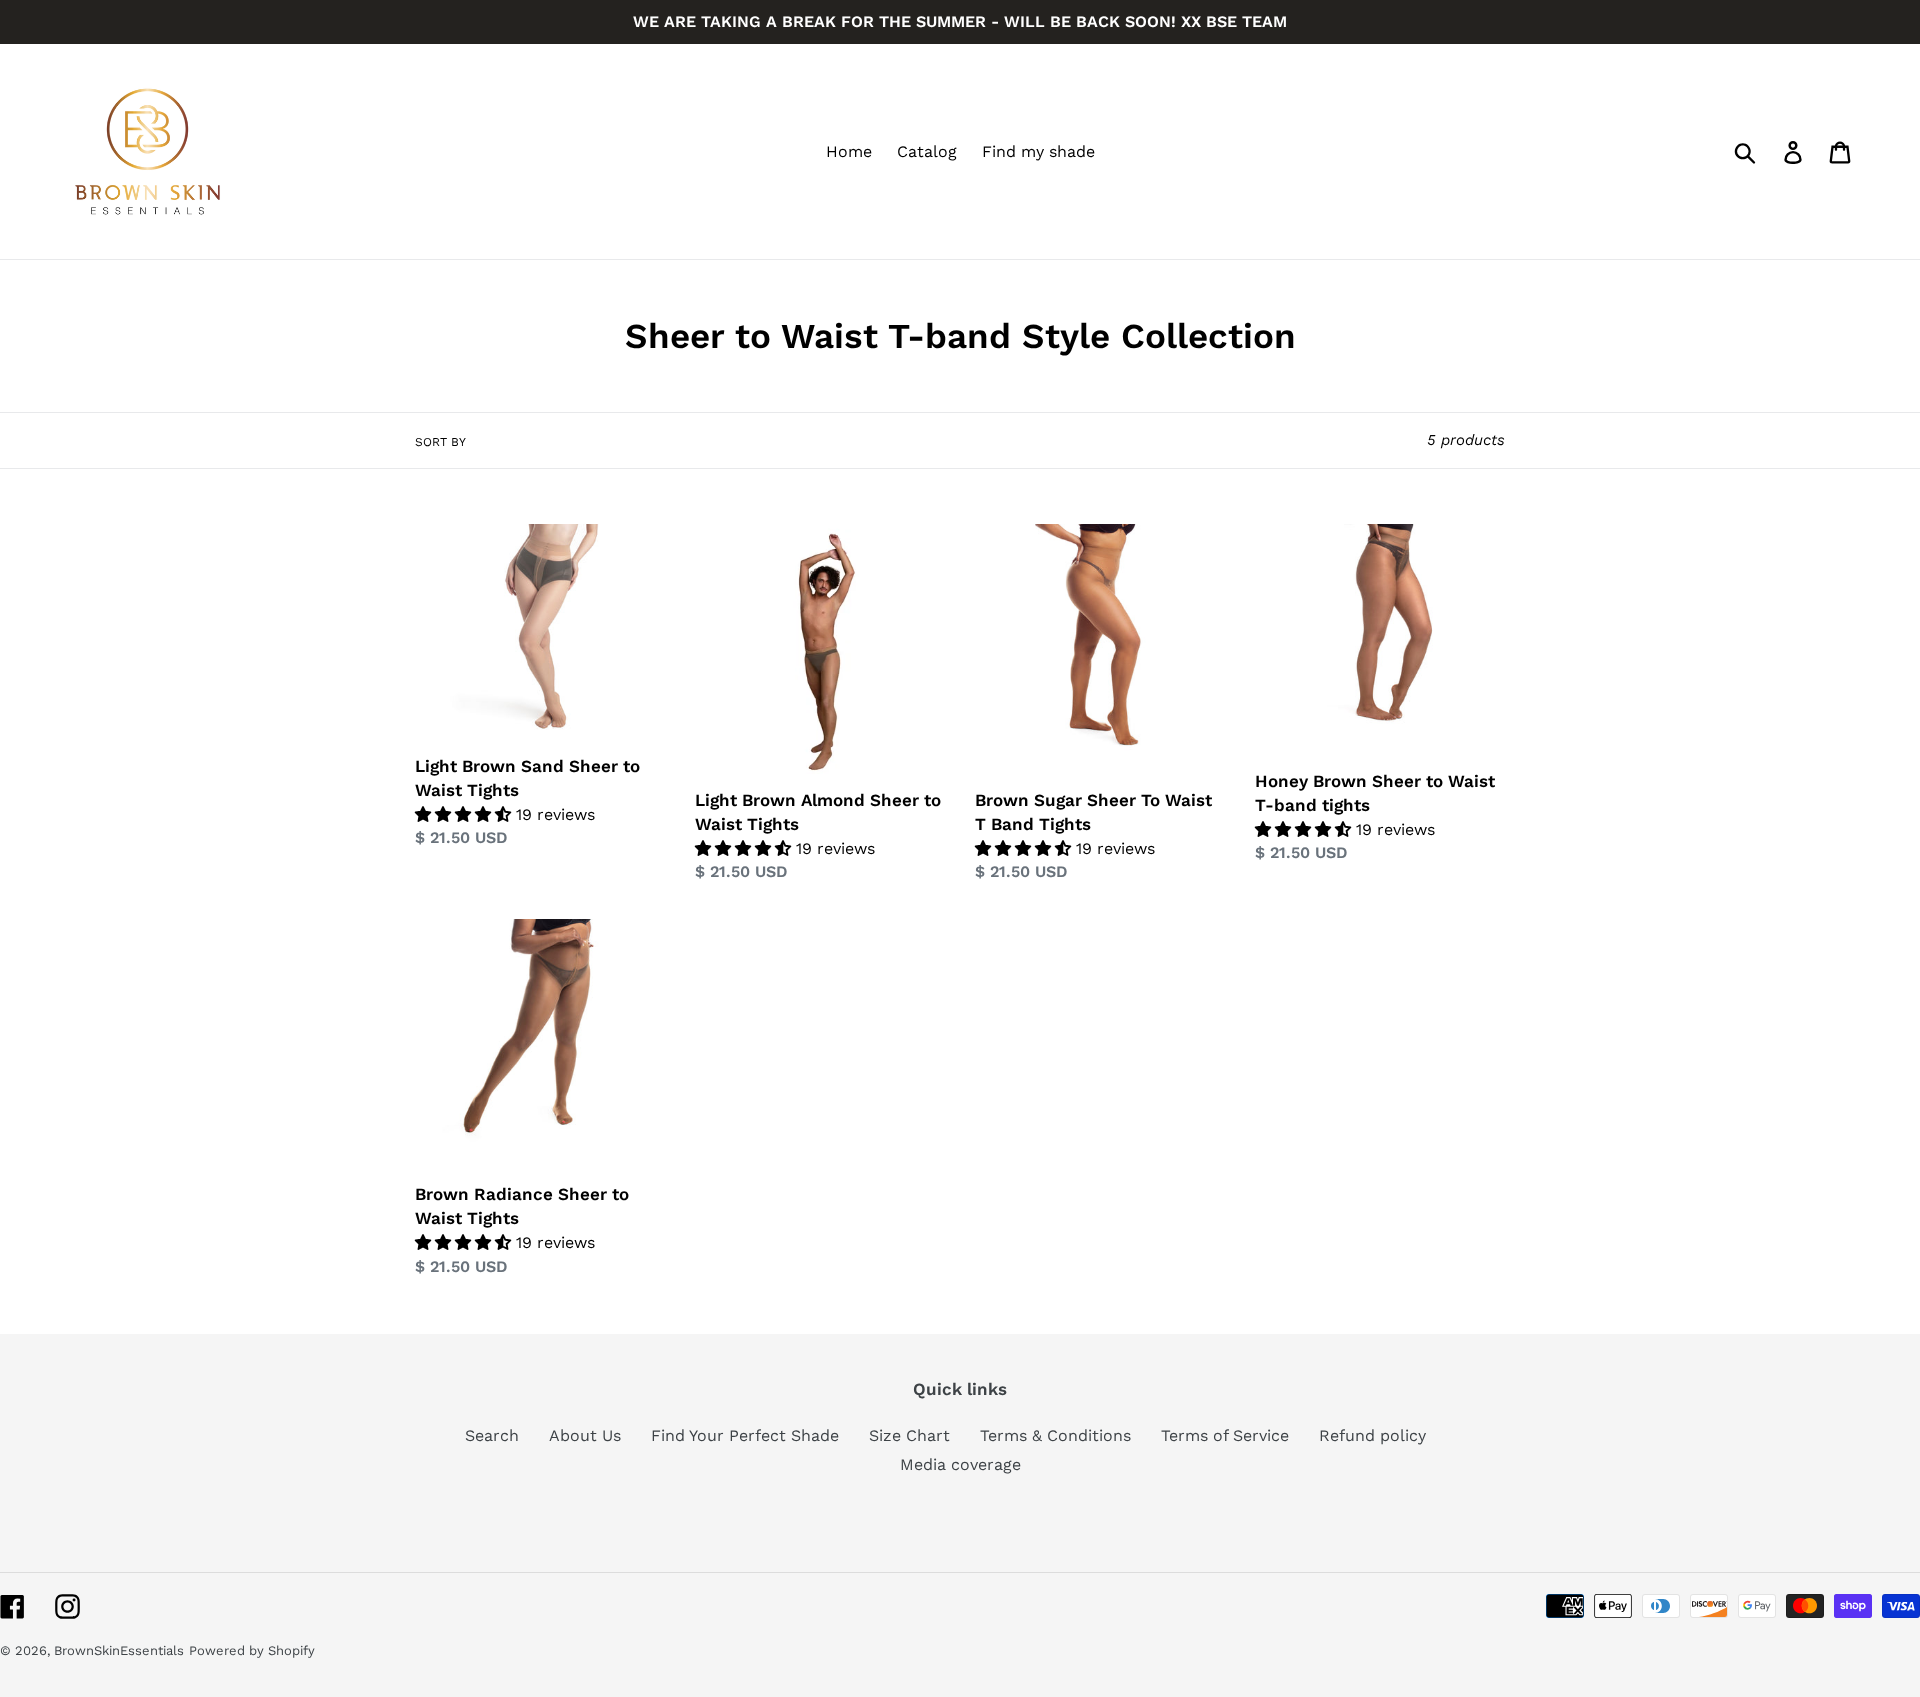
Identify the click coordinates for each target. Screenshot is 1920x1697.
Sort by (440, 442)
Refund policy (1372, 1435)
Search (492, 1435)
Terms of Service (1225, 1435)
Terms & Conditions (1055, 1435)
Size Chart (909, 1435)
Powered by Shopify (252, 1650)
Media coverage (960, 1464)
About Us (585, 1435)
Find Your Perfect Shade (745, 1435)
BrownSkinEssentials (119, 1650)
